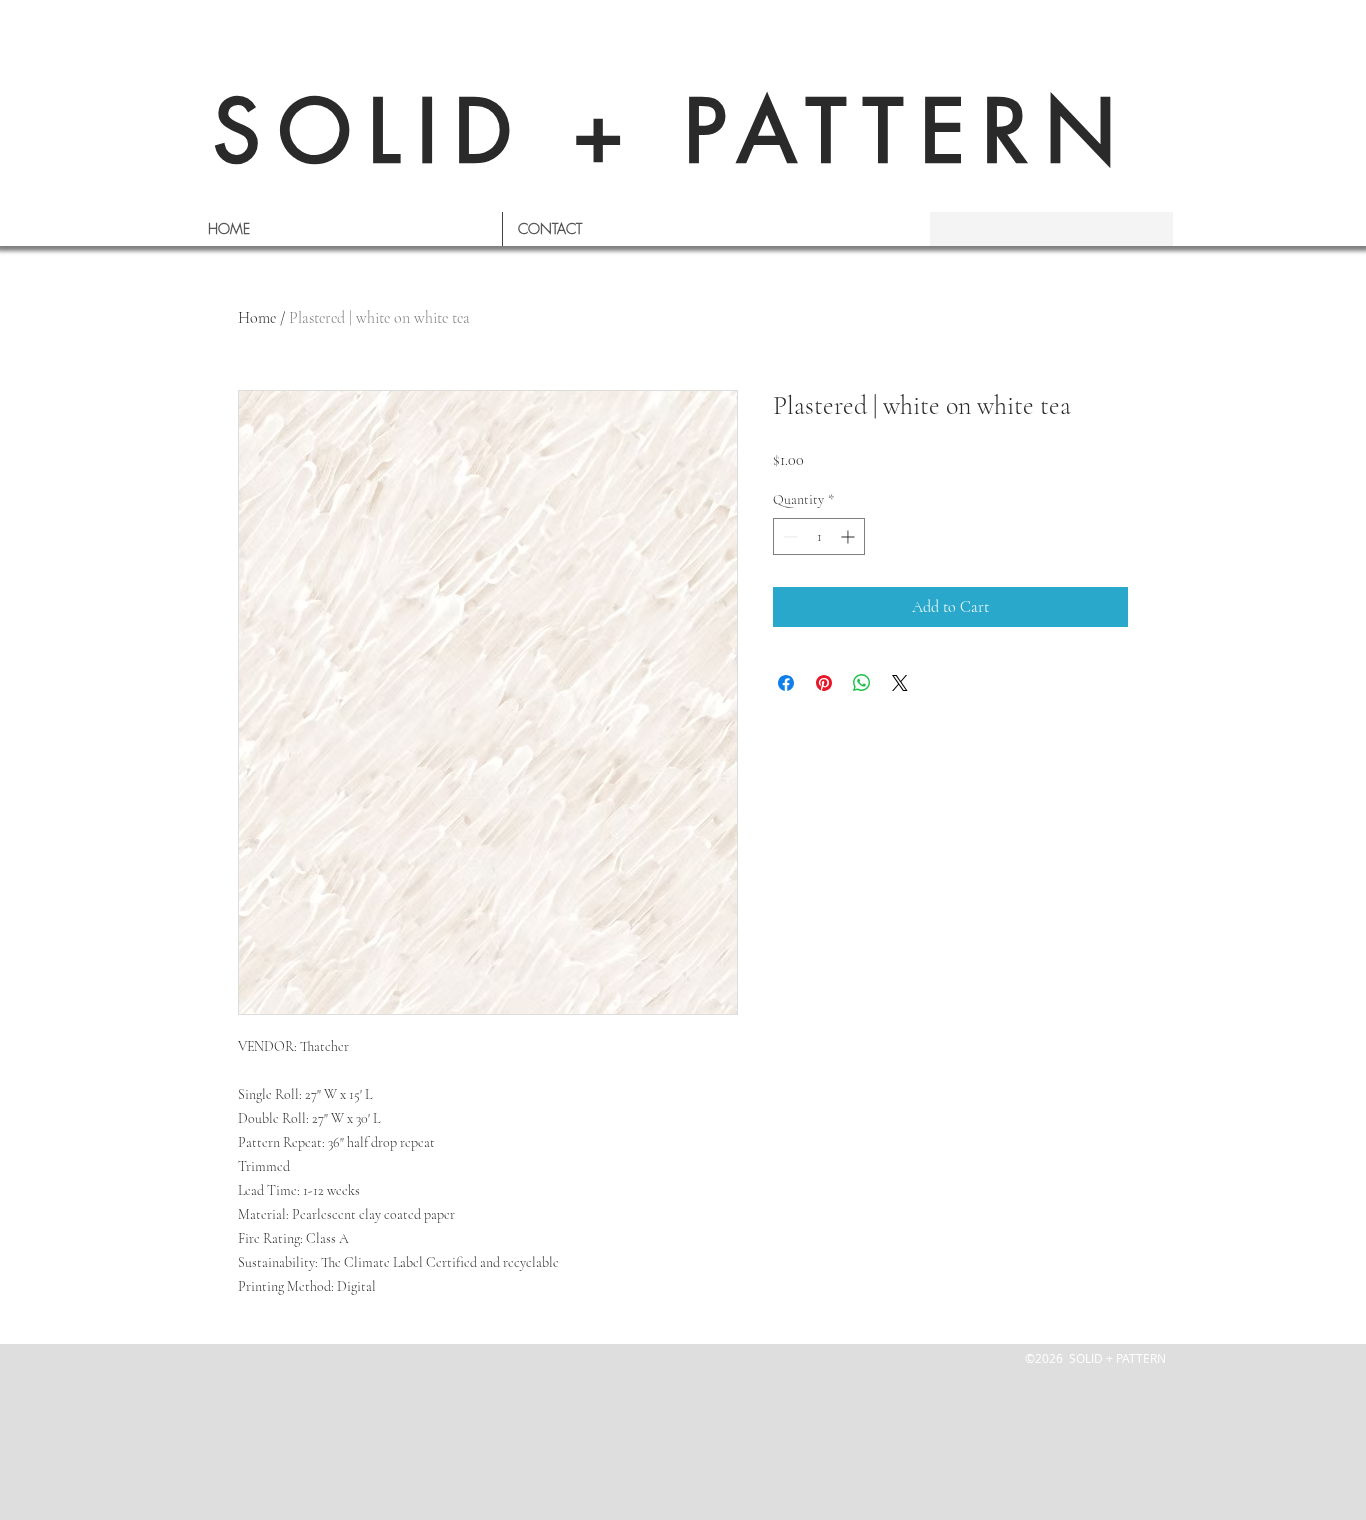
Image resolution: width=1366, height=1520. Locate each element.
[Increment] (849, 536)
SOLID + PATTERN (673, 131)
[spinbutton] (819, 536)
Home (257, 318)
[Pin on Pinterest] (824, 683)
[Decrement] (788, 536)
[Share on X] (900, 683)
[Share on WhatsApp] (862, 683)
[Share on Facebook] (786, 683)
